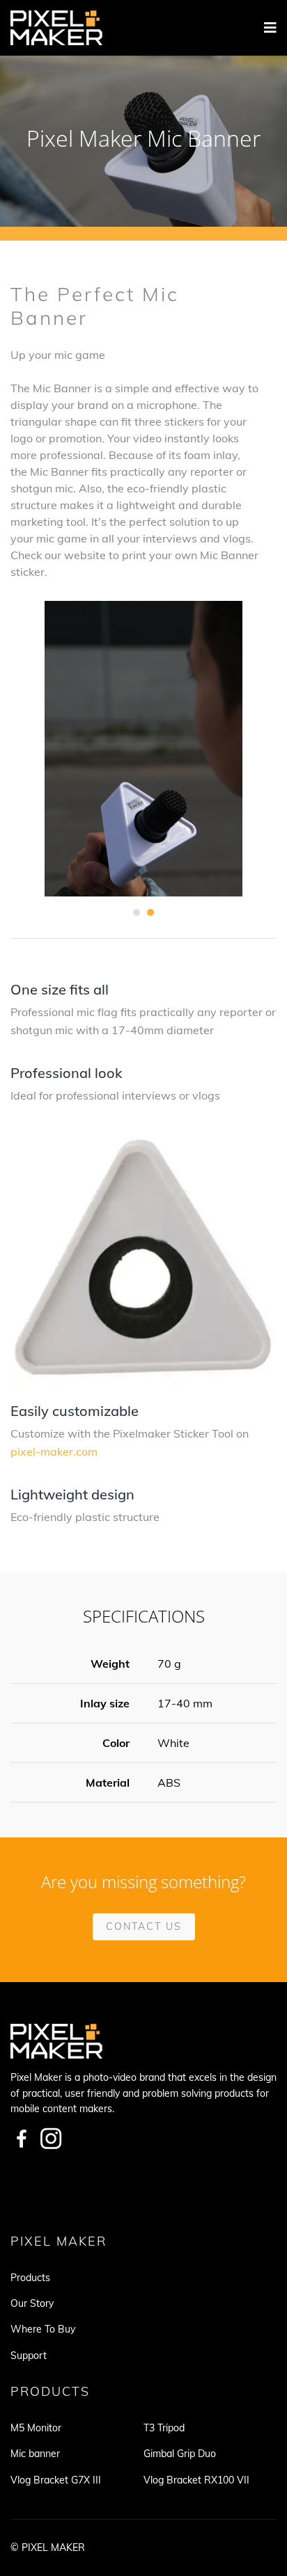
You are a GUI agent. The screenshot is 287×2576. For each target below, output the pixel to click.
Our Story (32, 2303)
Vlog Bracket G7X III (56, 2480)
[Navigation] (270, 28)
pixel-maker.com (54, 1451)
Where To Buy (43, 2329)
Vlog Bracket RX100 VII (196, 2480)
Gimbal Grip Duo (180, 2454)
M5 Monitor (36, 2428)
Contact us (144, 1926)
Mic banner (35, 2454)
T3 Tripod (164, 2428)
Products (30, 2278)
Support (29, 2356)
